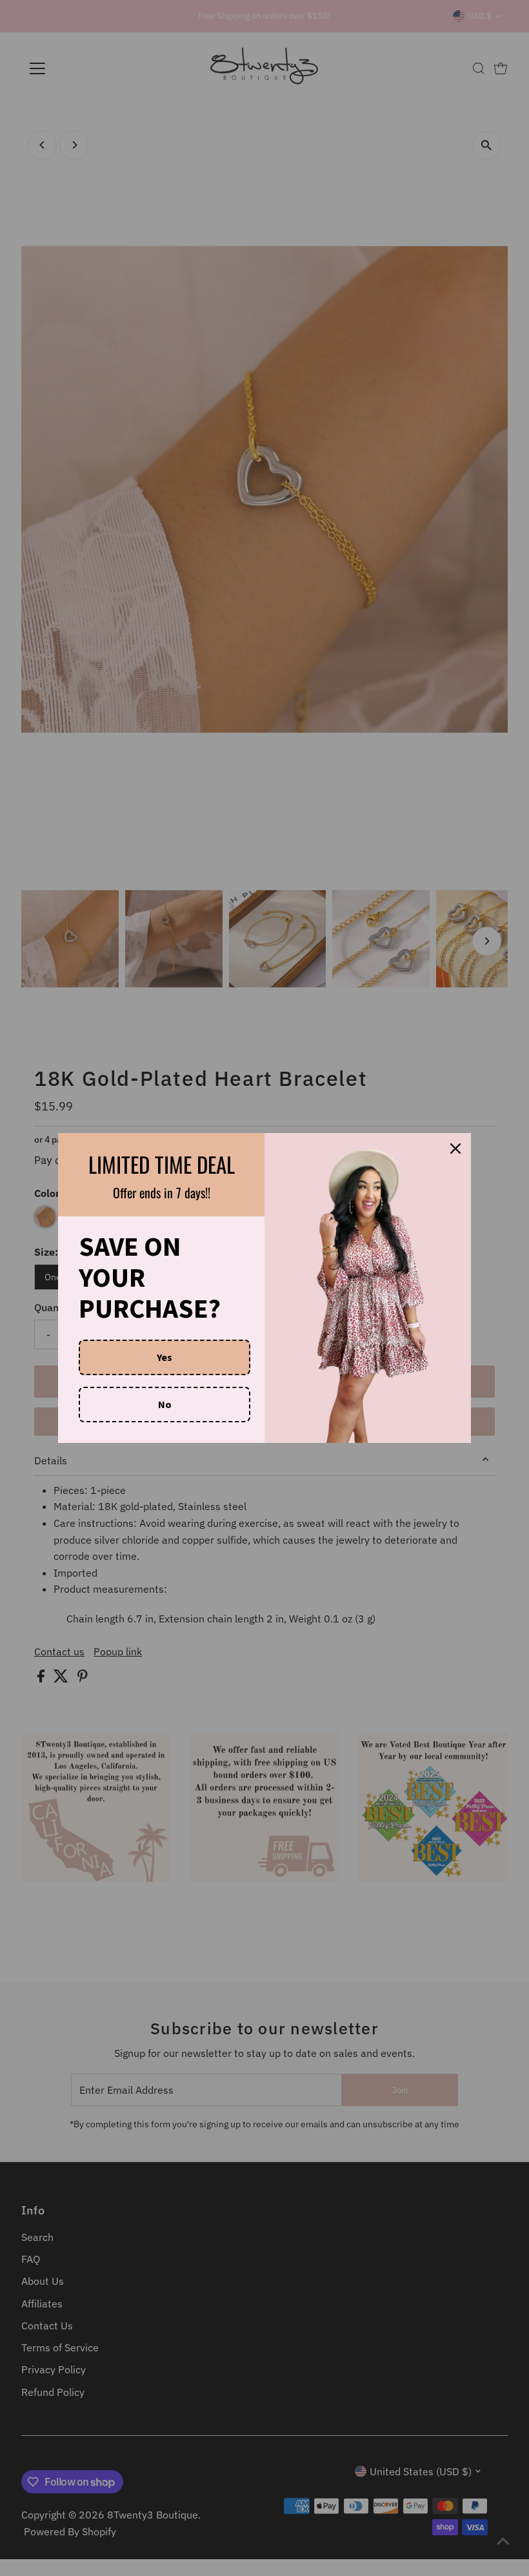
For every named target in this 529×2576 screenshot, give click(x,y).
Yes (165, 1357)
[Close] (455, 1149)
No (165, 1404)
